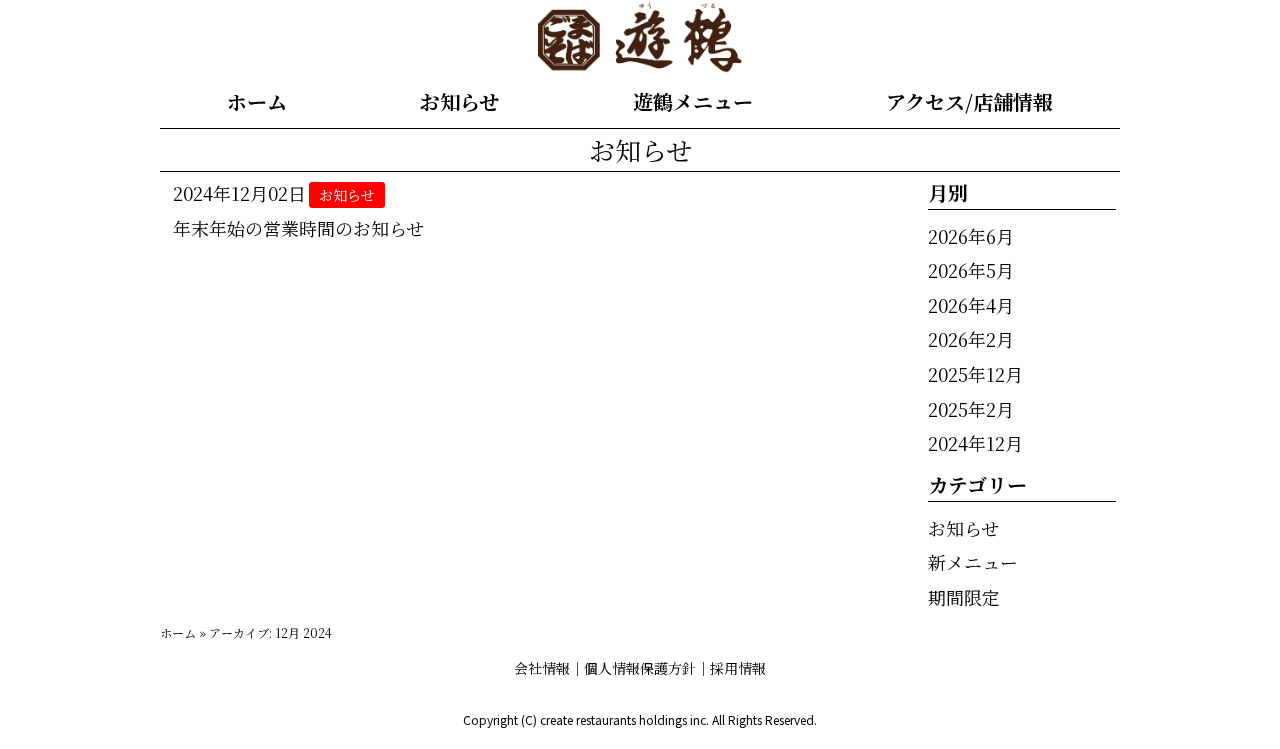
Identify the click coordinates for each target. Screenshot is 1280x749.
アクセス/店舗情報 (969, 101)
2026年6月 (971, 236)
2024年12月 (975, 443)
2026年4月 (971, 305)
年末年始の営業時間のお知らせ (298, 228)
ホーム (257, 101)
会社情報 (542, 668)
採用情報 (738, 668)
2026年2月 (971, 339)
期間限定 (964, 597)
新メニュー (973, 562)
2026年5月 (971, 270)
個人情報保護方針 (640, 668)
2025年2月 (971, 409)
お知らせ (459, 101)
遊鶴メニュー (693, 101)
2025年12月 (975, 374)
